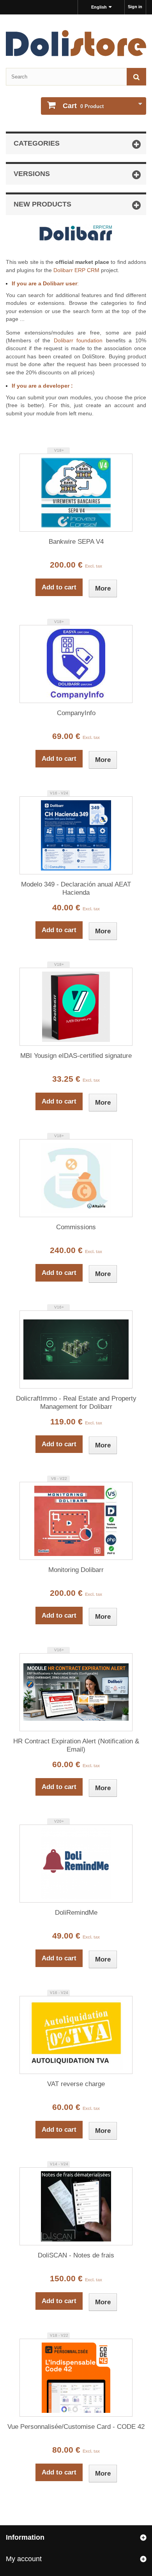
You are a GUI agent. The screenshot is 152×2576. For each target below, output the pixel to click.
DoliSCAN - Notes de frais (76, 2255)
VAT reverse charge (76, 2084)
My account (24, 2559)
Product (83, 106)
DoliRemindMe (76, 1913)
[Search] (136, 77)
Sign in (135, 7)
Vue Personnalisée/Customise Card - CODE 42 (76, 2427)
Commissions (76, 1227)
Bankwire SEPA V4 (76, 542)
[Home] (76, 43)
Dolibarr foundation (78, 340)
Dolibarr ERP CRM (76, 270)
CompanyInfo (76, 713)
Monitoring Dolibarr (76, 1570)
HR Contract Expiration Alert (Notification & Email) (76, 1745)
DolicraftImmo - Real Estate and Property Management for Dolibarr (76, 1403)
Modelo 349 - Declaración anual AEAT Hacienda (76, 888)
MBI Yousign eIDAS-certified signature (76, 1056)
